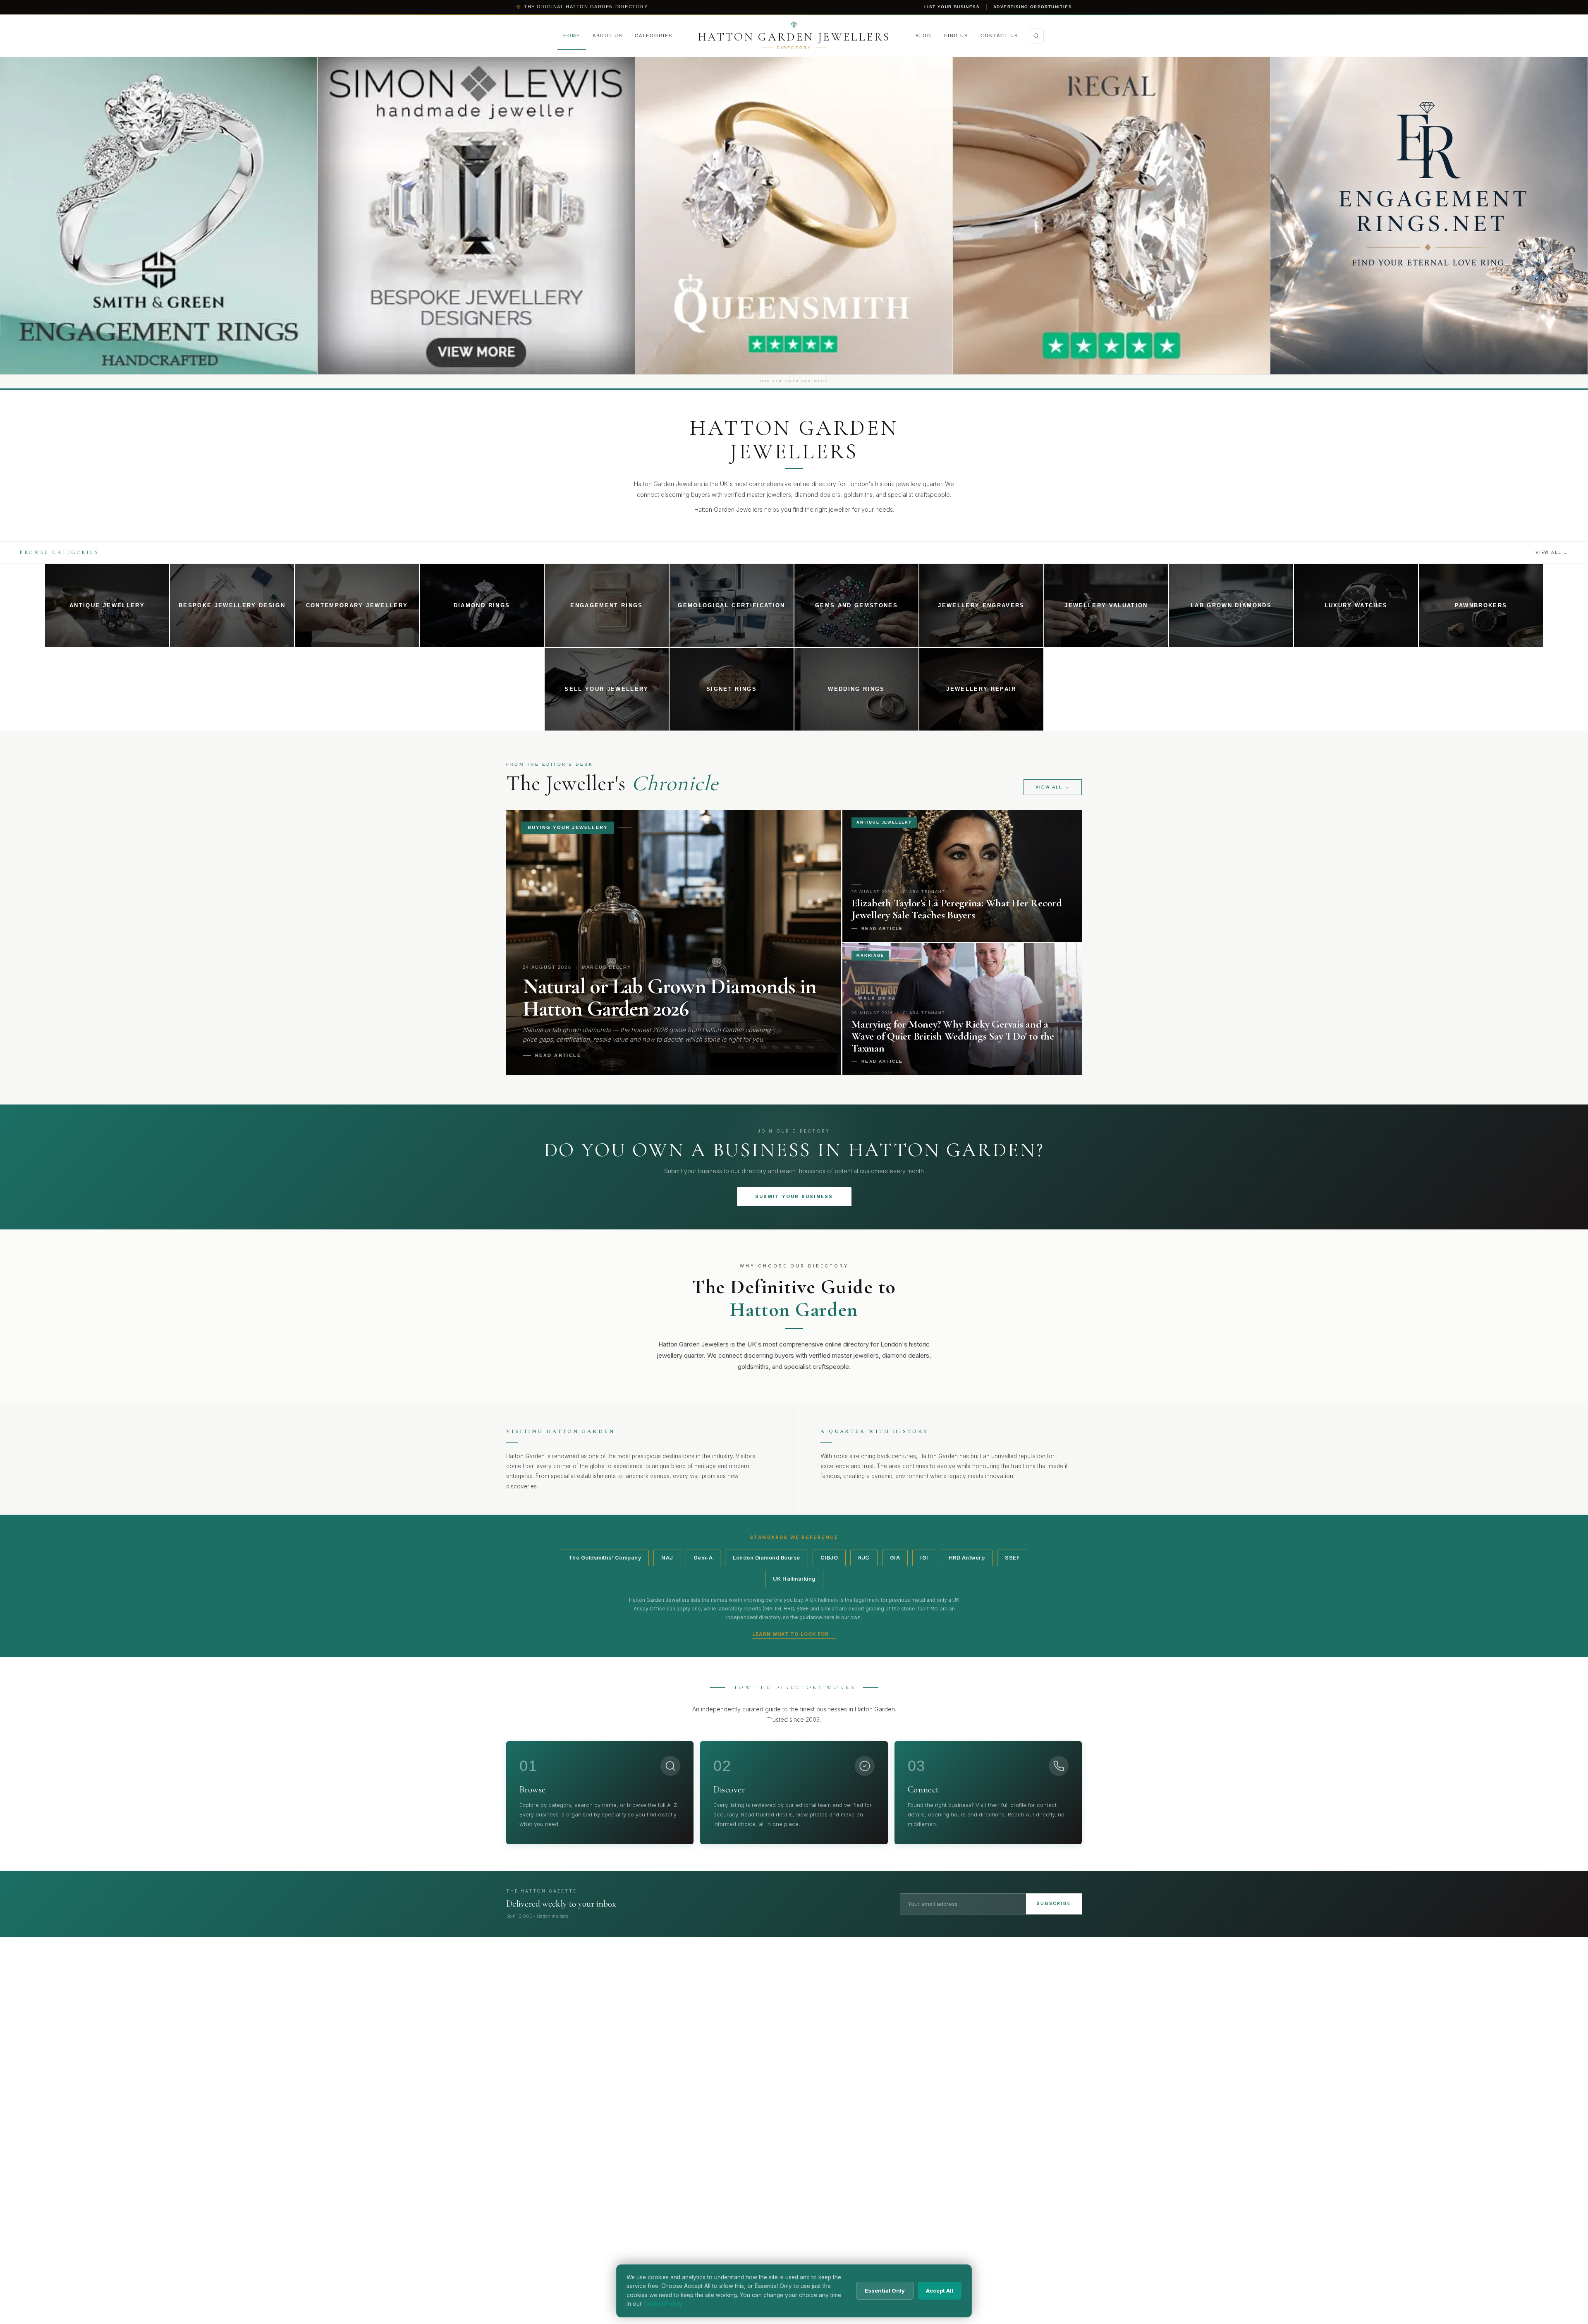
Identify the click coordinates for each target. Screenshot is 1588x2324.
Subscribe (1054, 1903)
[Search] (1036, 36)
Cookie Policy (663, 2304)
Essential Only (885, 2290)
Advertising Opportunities (1033, 7)
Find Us (956, 36)
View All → (1552, 552)
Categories (654, 36)
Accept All (940, 2290)
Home (572, 36)
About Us (607, 36)
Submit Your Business (794, 1196)
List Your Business (952, 7)
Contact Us (999, 36)
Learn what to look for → (794, 1634)
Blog (924, 36)
